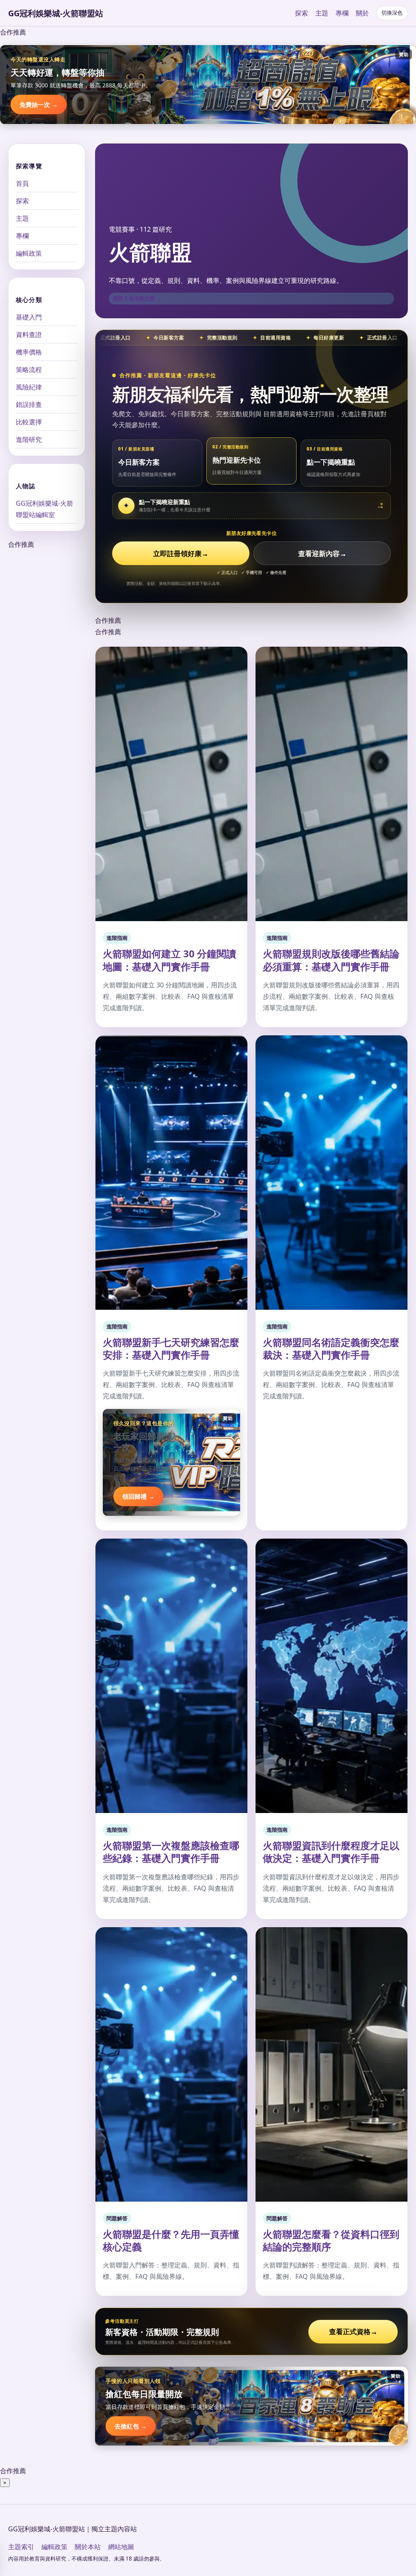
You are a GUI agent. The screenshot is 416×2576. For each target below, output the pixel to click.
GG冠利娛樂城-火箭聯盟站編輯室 (44, 509)
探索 (301, 13)
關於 (362, 13)
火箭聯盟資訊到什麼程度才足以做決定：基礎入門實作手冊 (331, 1852)
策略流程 (29, 370)
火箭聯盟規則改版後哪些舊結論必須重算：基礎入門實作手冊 (331, 960)
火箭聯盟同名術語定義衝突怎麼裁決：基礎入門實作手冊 (331, 1348)
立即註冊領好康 (181, 553)
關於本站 (88, 2547)
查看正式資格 (353, 2331)
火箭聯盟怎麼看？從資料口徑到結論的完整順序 (331, 2240)
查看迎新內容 (322, 553)
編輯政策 (29, 253)
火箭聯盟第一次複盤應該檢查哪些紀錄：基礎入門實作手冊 (171, 1852)
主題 (322, 13)
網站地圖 (121, 2547)
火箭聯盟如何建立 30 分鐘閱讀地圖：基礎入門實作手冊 (169, 960)
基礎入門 (29, 317)
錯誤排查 (29, 404)
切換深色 (392, 13)
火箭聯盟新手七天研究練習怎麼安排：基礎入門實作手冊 (171, 1348)
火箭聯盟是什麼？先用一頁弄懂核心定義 (171, 2240)
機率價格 (29, 352)
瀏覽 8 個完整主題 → (137, 298)
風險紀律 (29, 387)
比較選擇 (29, 422)
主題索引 (21, 2547)
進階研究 (29, 439)
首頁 (22, 183)
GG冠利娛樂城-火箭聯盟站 (56, 13)
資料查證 (29, 335)
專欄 (342, 13)
